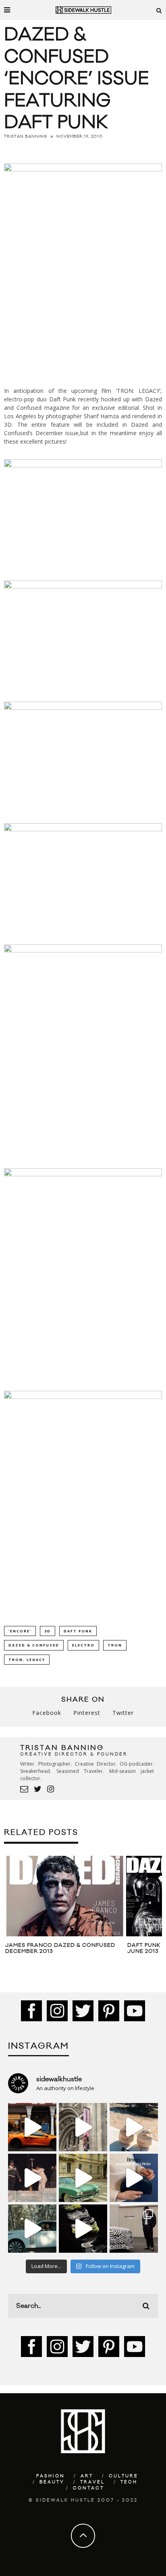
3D (48, 1631)
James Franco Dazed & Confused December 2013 (60, 1948)
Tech (129, 2482)
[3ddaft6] (83, 1174)
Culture (123, 2476)
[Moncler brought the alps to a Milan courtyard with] (83, 2178)
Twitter (123, 1713)
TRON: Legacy (27, 1660)
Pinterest (87, 1713)
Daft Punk (78, 1631)
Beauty (52, 2482)
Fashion (51, 2476)
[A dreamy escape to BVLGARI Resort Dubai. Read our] (134, 2127)
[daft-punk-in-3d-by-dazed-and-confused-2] (83, 829)
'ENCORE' (20, 1631)
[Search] (159, 10)
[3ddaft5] (83, 950)
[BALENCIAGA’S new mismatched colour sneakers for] (83, 2229)
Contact (88, 2488)
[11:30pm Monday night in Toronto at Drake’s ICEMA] (32, 2178)
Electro (83, 1645)
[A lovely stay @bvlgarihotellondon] (32, 2127)
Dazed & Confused (34, 1645)
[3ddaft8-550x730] (83, 268)
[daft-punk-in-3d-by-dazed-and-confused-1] (83, 708)
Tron (115, 1645)
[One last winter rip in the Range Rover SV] (32, 2229)
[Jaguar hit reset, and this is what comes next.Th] (134, 2229)
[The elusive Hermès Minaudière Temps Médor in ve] (134, 2178)
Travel (92, 2482)
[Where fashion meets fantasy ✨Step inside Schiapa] (83, 2127)
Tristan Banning (26, 136)
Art (87, 2476)
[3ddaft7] (83, 1397)
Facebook (47, 1713)
